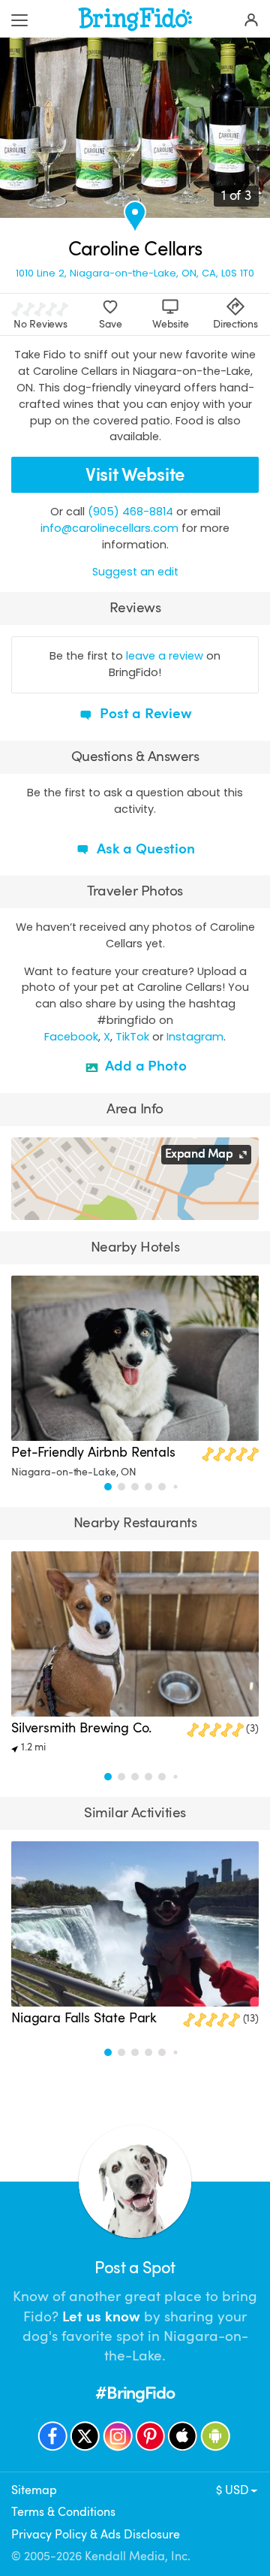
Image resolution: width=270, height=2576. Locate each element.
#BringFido (135, 2393)
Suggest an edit (135, 572)
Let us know (101, 2317)
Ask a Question (144, 849)
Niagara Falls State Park (84, 2018)
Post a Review (144, 714)
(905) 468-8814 (130, 512)
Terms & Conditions (63, 2512)
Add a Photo (144, 1066)
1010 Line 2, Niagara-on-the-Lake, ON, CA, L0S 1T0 (135, 273)
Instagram (195, 1037)
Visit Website (135, 475)
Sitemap (34, 2490)
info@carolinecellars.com (109, 528)
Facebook (71, 1037)
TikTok (132, 1037)
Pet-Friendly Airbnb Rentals (93, 1452)
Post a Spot (135, 2268)
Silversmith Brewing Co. (81, 1728)
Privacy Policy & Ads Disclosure (96, 2535)
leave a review (165, 656)
